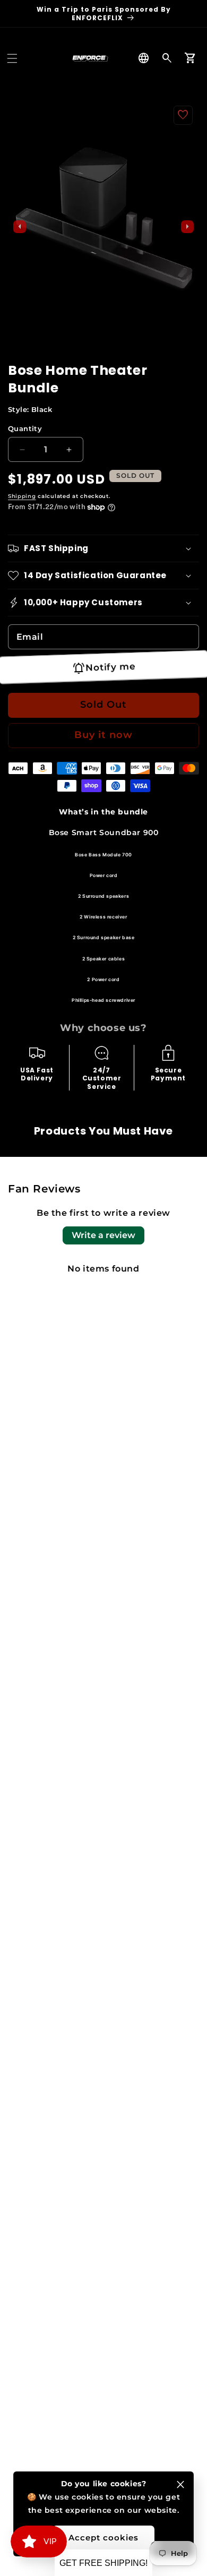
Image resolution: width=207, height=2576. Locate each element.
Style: (30, 409)
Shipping (22, 496)
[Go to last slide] (20, 227)
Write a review (103, 1235)
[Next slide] (187, 227)
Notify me (110, 667)
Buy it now (103, 735)
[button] (12, 58)
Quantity (25, 428)
